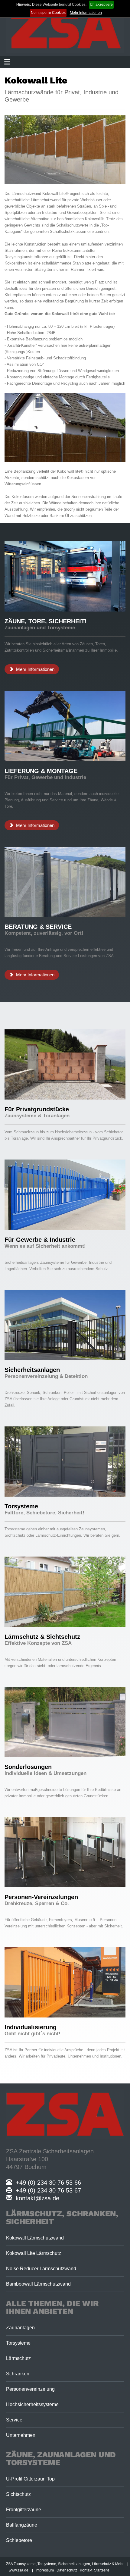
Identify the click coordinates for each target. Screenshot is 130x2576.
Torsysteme (18, 2343)
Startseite (102, 2570)
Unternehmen (21, 2435)
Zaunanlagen (20, 2328)
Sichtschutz (18, 2494)
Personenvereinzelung (30, 2389)
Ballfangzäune (22, 2525)
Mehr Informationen (86, 13)
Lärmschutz (18, 2358)
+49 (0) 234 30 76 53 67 (47, 2190)
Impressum (45, 2570)
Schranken (18, 2374)
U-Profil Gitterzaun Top (30, 2479)
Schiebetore (19, 2540)
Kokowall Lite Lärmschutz (34, 2253)
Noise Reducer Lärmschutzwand (41, 2269)
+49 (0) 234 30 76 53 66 (47, 2183)
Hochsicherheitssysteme (32, 2404)
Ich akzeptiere (101, 5)
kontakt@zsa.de (36, 2198)
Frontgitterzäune (24, 2510)
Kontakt (86, 2570)
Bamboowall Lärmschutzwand (38, 2284)
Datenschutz (67, 2570)
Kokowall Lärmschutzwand (35, 2238)
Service (14, 2420)
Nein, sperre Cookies (48, 13)
